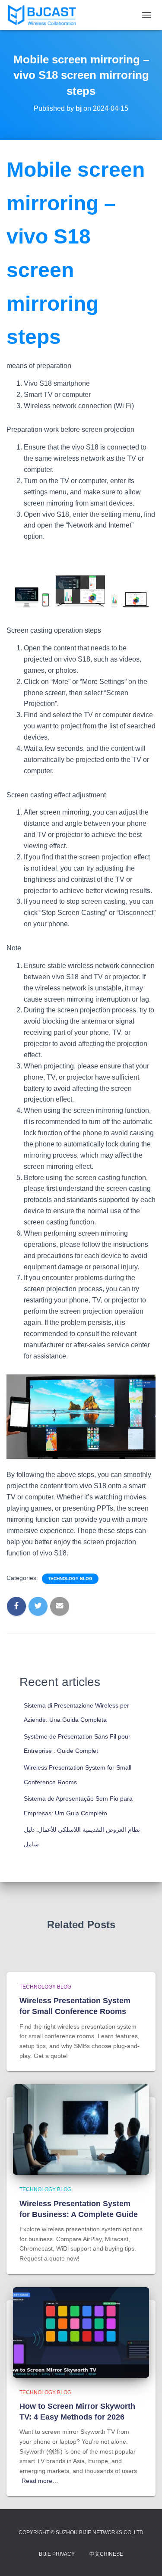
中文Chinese (106, 2554)
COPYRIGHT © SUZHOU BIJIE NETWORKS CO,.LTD (81, 2532)
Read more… (40, 2481)
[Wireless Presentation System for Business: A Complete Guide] (81, 2129)
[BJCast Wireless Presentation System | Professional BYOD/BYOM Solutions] (45, 15)
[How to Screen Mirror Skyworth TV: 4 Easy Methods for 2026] (81, 2332)
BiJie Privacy (57, 2554)
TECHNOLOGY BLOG (70, 1578)
